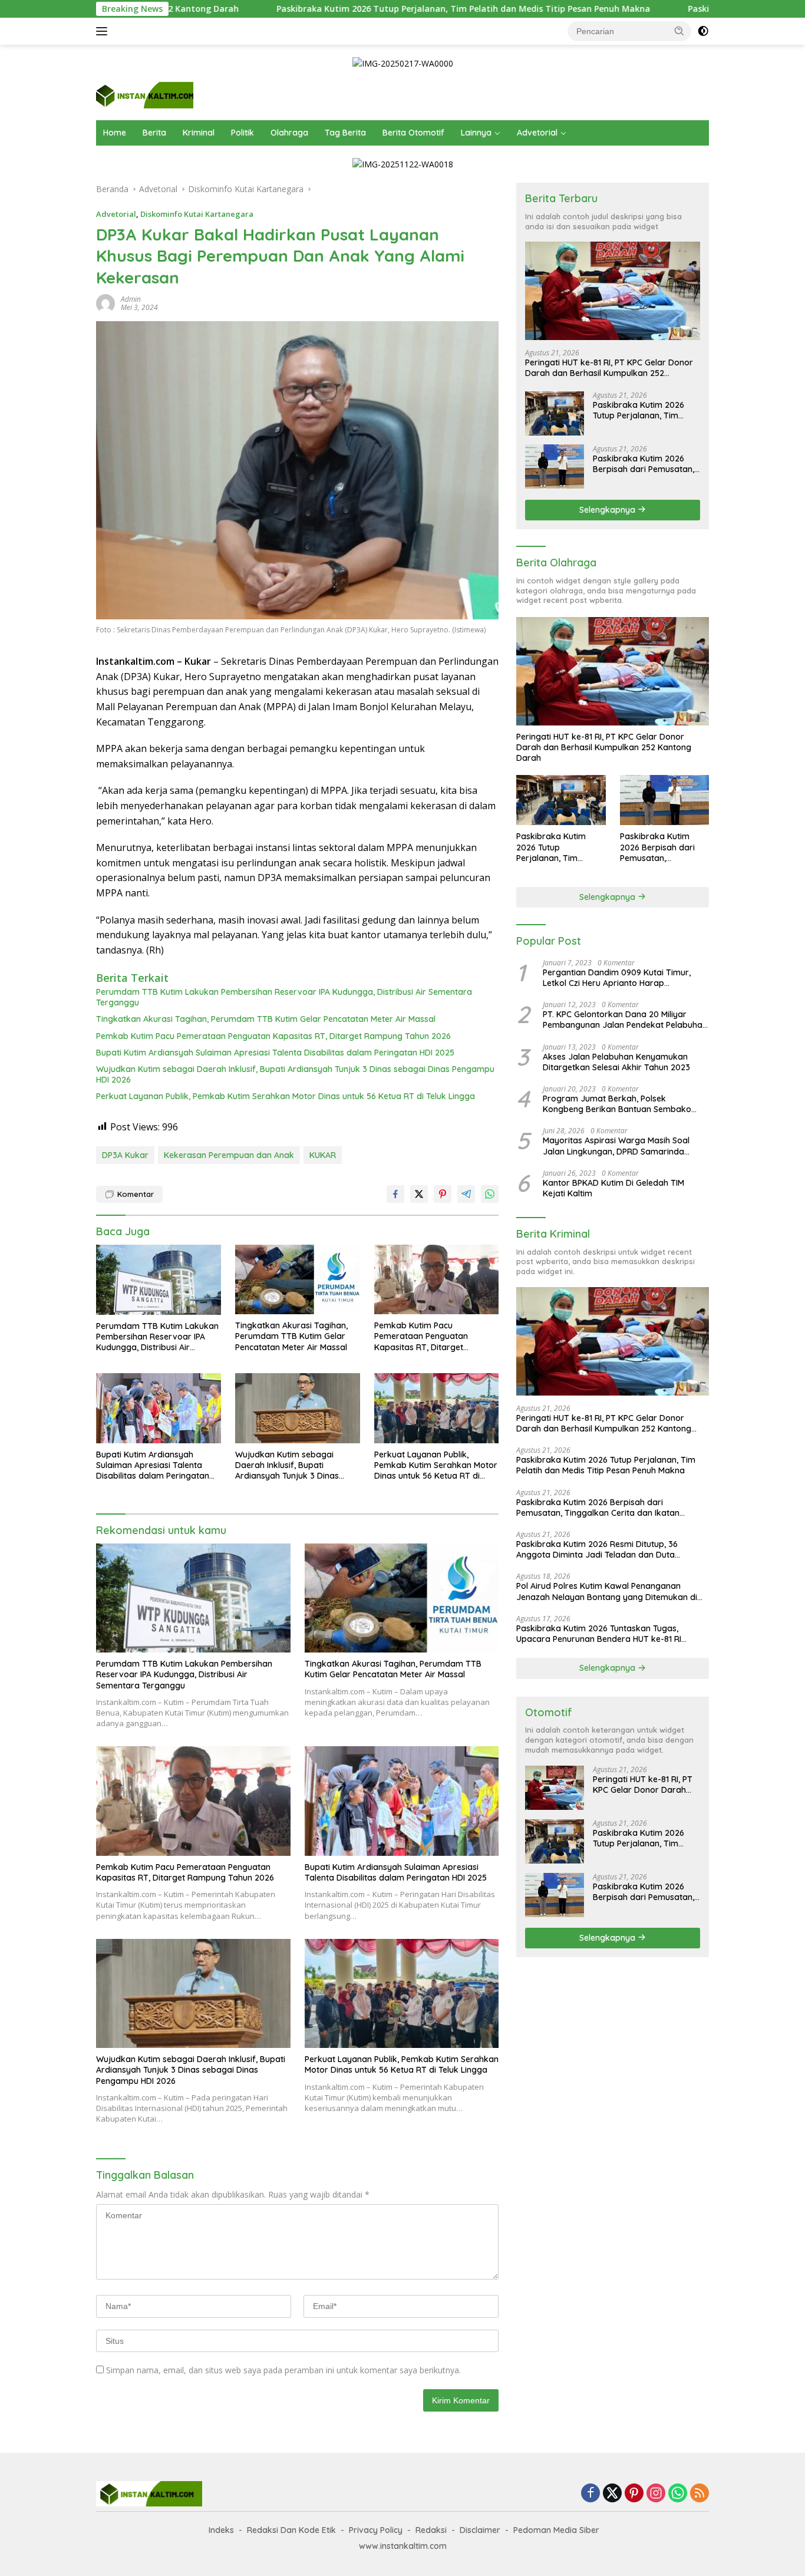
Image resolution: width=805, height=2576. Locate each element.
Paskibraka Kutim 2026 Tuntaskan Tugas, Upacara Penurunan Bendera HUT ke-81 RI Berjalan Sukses (599, 1634)
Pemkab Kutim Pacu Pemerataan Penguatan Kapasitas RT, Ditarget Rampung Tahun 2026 (273, 1036)
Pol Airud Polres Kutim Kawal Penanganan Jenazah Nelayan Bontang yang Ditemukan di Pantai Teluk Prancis (607, 1591)
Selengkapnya (608, 509)
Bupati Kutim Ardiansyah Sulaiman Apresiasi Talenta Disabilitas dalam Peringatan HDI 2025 (275, 1053)
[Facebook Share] (395, 1194)
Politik (243, 133)
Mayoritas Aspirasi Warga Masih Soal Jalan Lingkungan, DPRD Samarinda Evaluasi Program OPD (616, 1146)
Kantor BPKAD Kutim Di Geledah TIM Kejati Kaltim (613, 1188)
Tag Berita (345, 133)
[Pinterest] (634, 2494)
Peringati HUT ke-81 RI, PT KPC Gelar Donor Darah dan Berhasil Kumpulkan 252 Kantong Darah (609, 368)
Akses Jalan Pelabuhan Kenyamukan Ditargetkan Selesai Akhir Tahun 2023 (616, 1061)
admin (131, 299)
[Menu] (104, 31)
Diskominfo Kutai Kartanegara (197, 214)
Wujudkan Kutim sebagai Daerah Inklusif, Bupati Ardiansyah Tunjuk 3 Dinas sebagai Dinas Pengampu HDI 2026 (295, 1074)
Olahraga (289, 133)
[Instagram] (656, 2494)
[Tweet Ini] (419, 1194)
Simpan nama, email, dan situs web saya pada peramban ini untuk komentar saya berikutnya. (283, 2370)
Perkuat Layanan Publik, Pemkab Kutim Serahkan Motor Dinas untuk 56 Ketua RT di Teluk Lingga (286, 1096)
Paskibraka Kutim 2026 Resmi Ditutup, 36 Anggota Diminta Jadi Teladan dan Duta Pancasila (597, 1549)
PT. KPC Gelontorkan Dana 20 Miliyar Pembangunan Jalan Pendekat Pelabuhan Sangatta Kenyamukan (625, 1020)
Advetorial (537, 133)
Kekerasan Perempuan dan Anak (229, 1155)
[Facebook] (590, 2494)
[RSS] (700, 2494)
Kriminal (199, 133)
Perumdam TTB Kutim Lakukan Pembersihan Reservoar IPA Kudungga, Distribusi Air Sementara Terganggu (284, 997)
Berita (154, 133)
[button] (679, 31)
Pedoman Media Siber (556, 2530)
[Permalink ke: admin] (105, 303)
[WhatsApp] (678, 2494)
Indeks (221, 2530)
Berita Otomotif (413, 133)
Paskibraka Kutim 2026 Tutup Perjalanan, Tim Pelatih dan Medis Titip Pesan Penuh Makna (347, 9)
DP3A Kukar (125, 1155)
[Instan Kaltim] (145, 95)
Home (115, 133)
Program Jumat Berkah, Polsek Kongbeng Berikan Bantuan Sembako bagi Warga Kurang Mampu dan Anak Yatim (618, 1104)
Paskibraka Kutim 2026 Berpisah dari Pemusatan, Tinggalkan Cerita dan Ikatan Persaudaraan (644, 463)
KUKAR (323, 1155)
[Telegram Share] (466, 1194)
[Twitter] (612, 2494)
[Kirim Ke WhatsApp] (490, 1194)
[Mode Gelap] (703, 31)
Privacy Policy (376, 2530)
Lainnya (476, 133)
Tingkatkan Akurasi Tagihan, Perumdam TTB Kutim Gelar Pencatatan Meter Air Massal (266, 1019)
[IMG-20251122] (403, 164)
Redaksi (431, 2530)
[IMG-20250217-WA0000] (403, 63)
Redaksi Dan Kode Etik (291, 2530)
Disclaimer (480, 2530)
